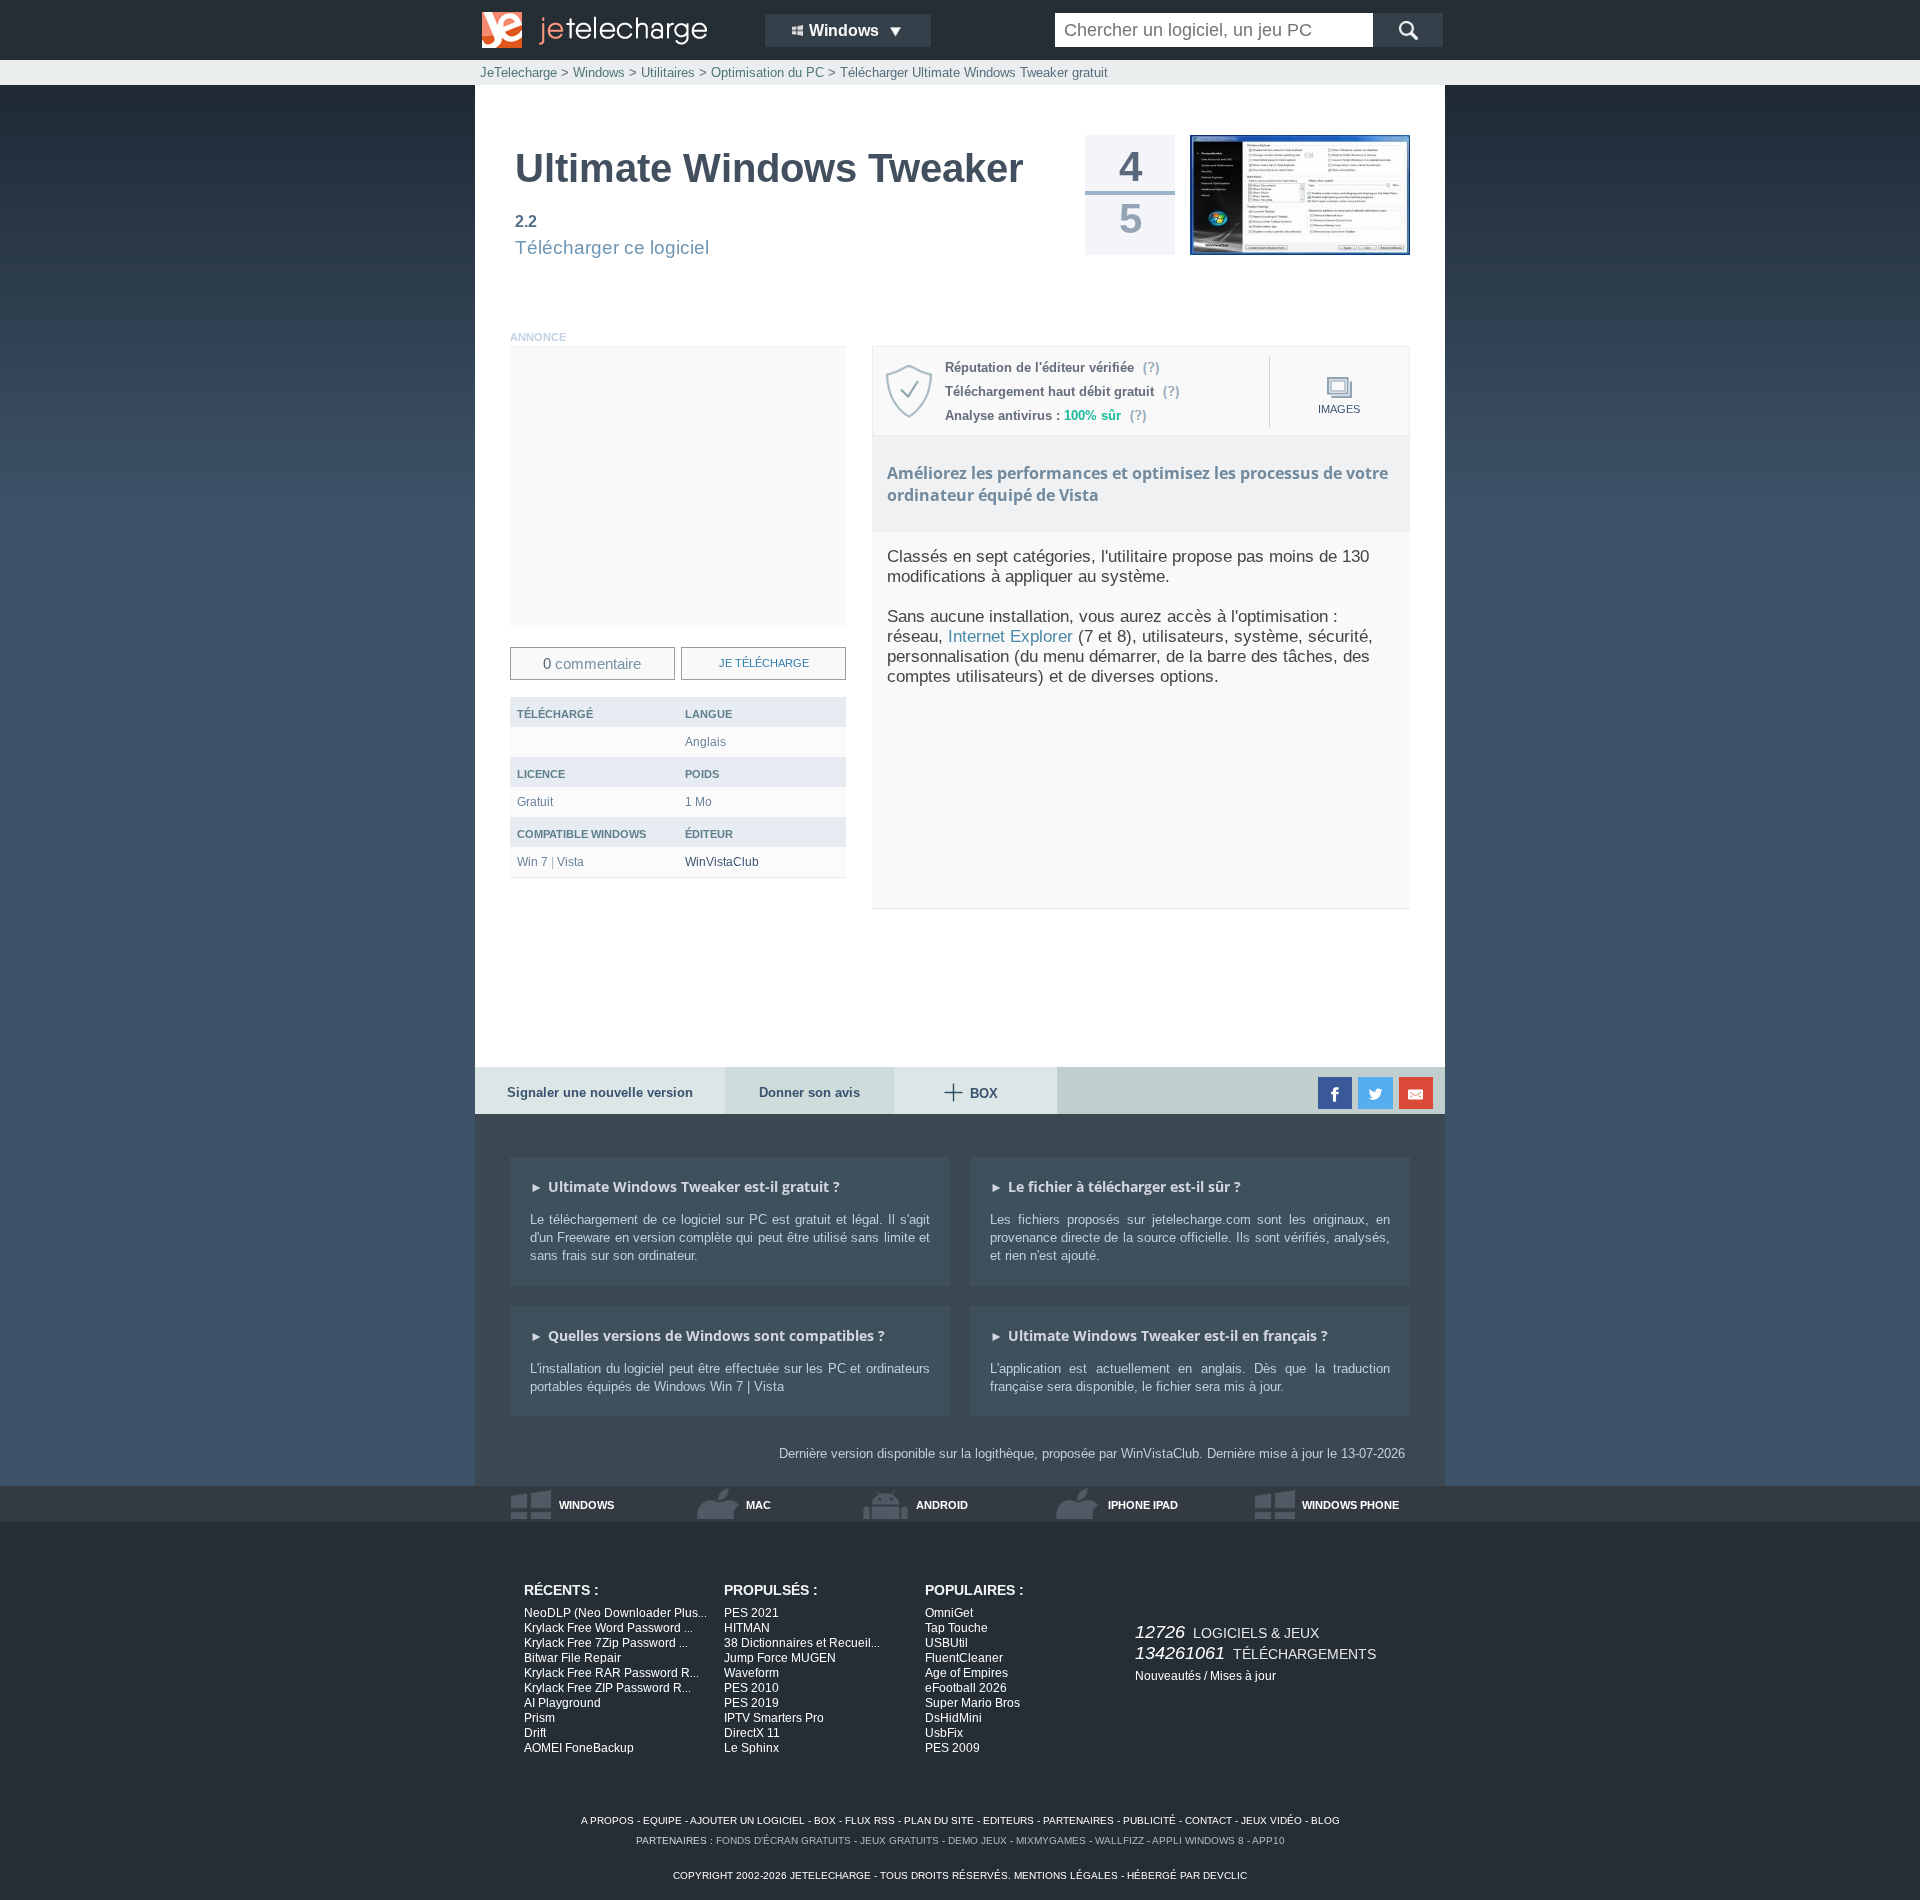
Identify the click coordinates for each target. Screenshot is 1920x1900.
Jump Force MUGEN (780, 1658)
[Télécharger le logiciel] (1300, 251)
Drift (535, 1733)
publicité (1149, 1820)
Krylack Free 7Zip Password (606, 1643)
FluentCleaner (964, 1658)
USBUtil (946, 1643)
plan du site (939, 1820)
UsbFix (944, 1733)
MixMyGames (1051, 1840)
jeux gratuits (899, 1840)
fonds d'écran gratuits (783, 1840)
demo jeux (977, 1840)
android (942, 1505)
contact (1208, 1820)
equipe (662, 1820)
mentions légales (1066, 1875)
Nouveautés (1168, 1676)
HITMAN (747, 1628)
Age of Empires (966, 1673)
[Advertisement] (678, 487)
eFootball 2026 (966, 1688)
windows (586, 1505)
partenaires (1078, 1820)
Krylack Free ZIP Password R (607, 1688)
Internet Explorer (1010, 636)
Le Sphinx (751, 1748)
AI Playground (562, 1703)
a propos (607, 1820)
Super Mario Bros (972, 1703)
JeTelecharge (518, 72)
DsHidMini (953, 1718)
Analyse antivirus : (1033, 415)
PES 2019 (751, 1703)
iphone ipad (1143, 1505)
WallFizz (1119, 1840)
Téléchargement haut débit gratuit (1053, 391)
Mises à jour (1243, 1676)
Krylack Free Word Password (608, 1628)
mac (758, 1505)
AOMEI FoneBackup (579, 1748)
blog (1325, 1820)
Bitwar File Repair (572, 1658)
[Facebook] (1336, 1093)
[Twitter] (1376, 1093)
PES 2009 (952, 1748)
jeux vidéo (1271, 1820)
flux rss (870, 1820)
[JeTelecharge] (610, 30)
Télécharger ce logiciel (612, 247)
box (825, 1820)
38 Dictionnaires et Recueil (802, 1643)
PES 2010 (751, 1688)
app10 (1268, 1840)
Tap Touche (956, 1628)
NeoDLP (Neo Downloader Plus (615, 1613)
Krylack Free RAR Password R (611, 1673)
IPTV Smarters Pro (774, 1718)
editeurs (1008, 1820)
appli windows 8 (1198, 1840)
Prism (539, 1718)
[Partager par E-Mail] (1417, 1093)
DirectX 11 (752, 1733)
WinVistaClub (722, 862)
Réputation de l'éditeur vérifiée (1043, 367)
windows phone (1350, 1505)
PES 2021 (751, 1613)
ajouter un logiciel (747, 1820)
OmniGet (949, 1613)
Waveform (751, 1673)
